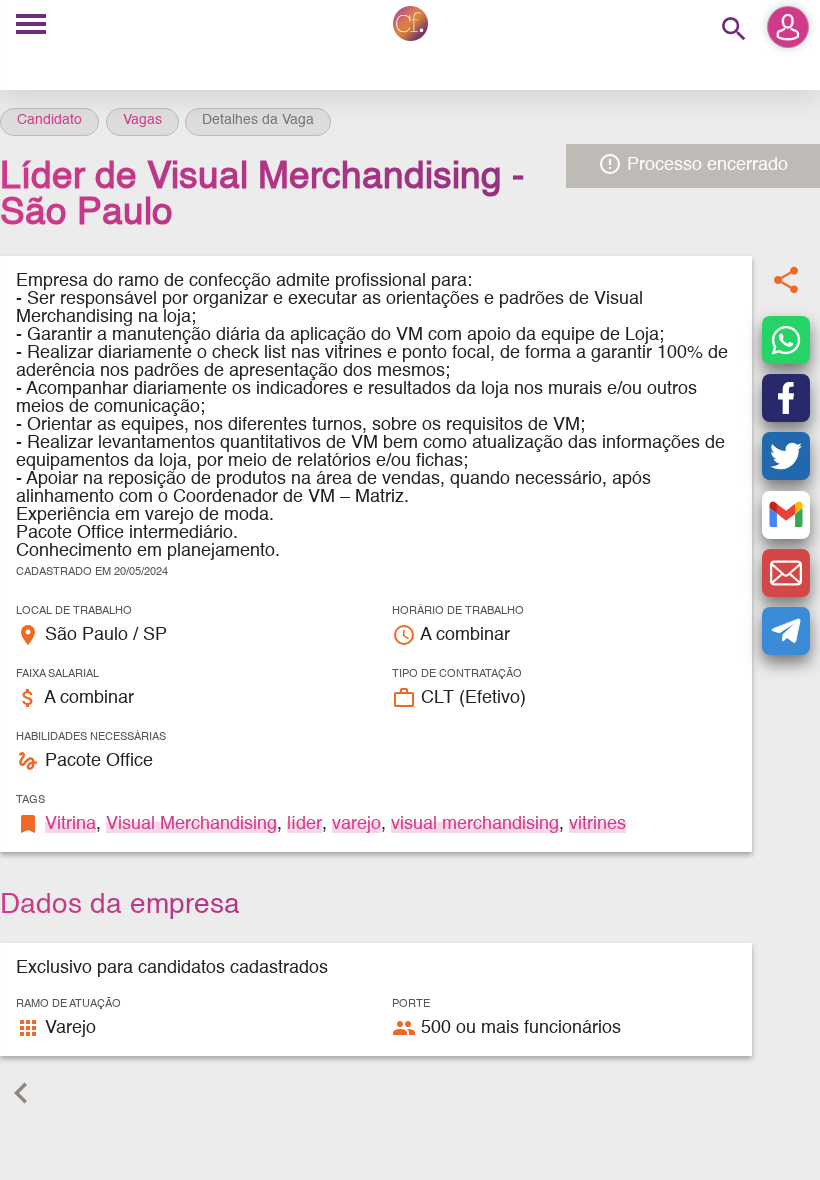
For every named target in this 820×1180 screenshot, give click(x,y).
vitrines (597, 824)
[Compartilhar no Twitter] (786, 456)
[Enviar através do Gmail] (786, 515)
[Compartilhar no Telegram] (786, 631)
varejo (356, 824)
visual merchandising (475, 824)
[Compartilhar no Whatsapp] (786, 340)
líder (304, 824)
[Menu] (31, 25)
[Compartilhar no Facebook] (786, 398)
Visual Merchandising (191, 824)
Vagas (142, 120)
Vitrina (70, 824)
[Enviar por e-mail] (786, 573)
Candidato (49, 120)
